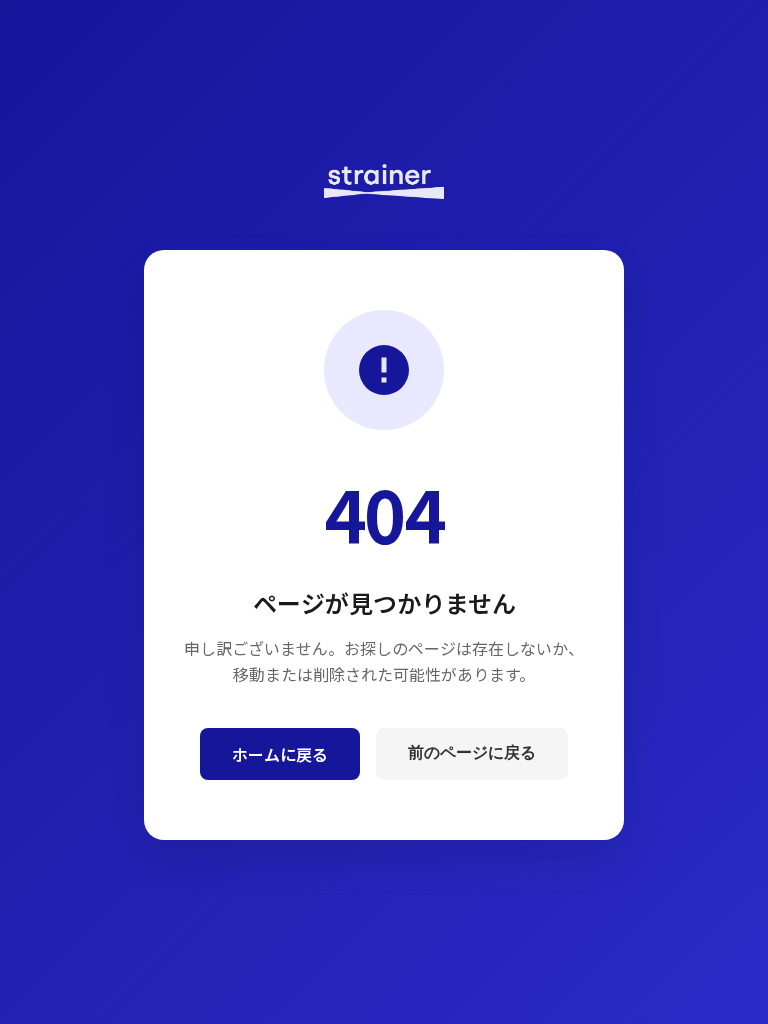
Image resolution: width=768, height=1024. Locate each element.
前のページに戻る (472, 752)
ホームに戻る (280, 754)
